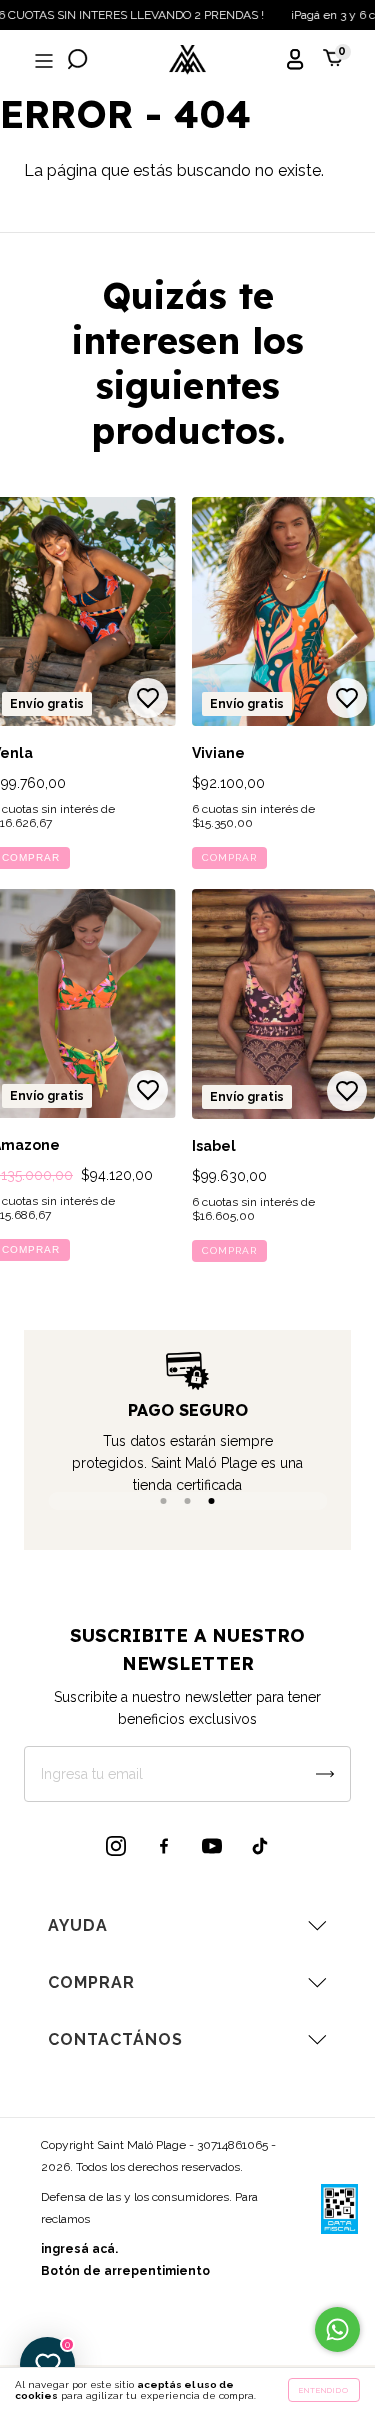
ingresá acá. (79, 2249)
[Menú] (42, 61)
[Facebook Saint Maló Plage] (164, 1846)
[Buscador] (78, 61)
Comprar (229, 857)
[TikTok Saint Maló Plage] (260, 1846)
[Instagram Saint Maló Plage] (116, 1846)
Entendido (324, 2390)
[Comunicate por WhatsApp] (337, 2329)
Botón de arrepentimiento (125, 2271)
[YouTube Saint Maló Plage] (212, 1846)
